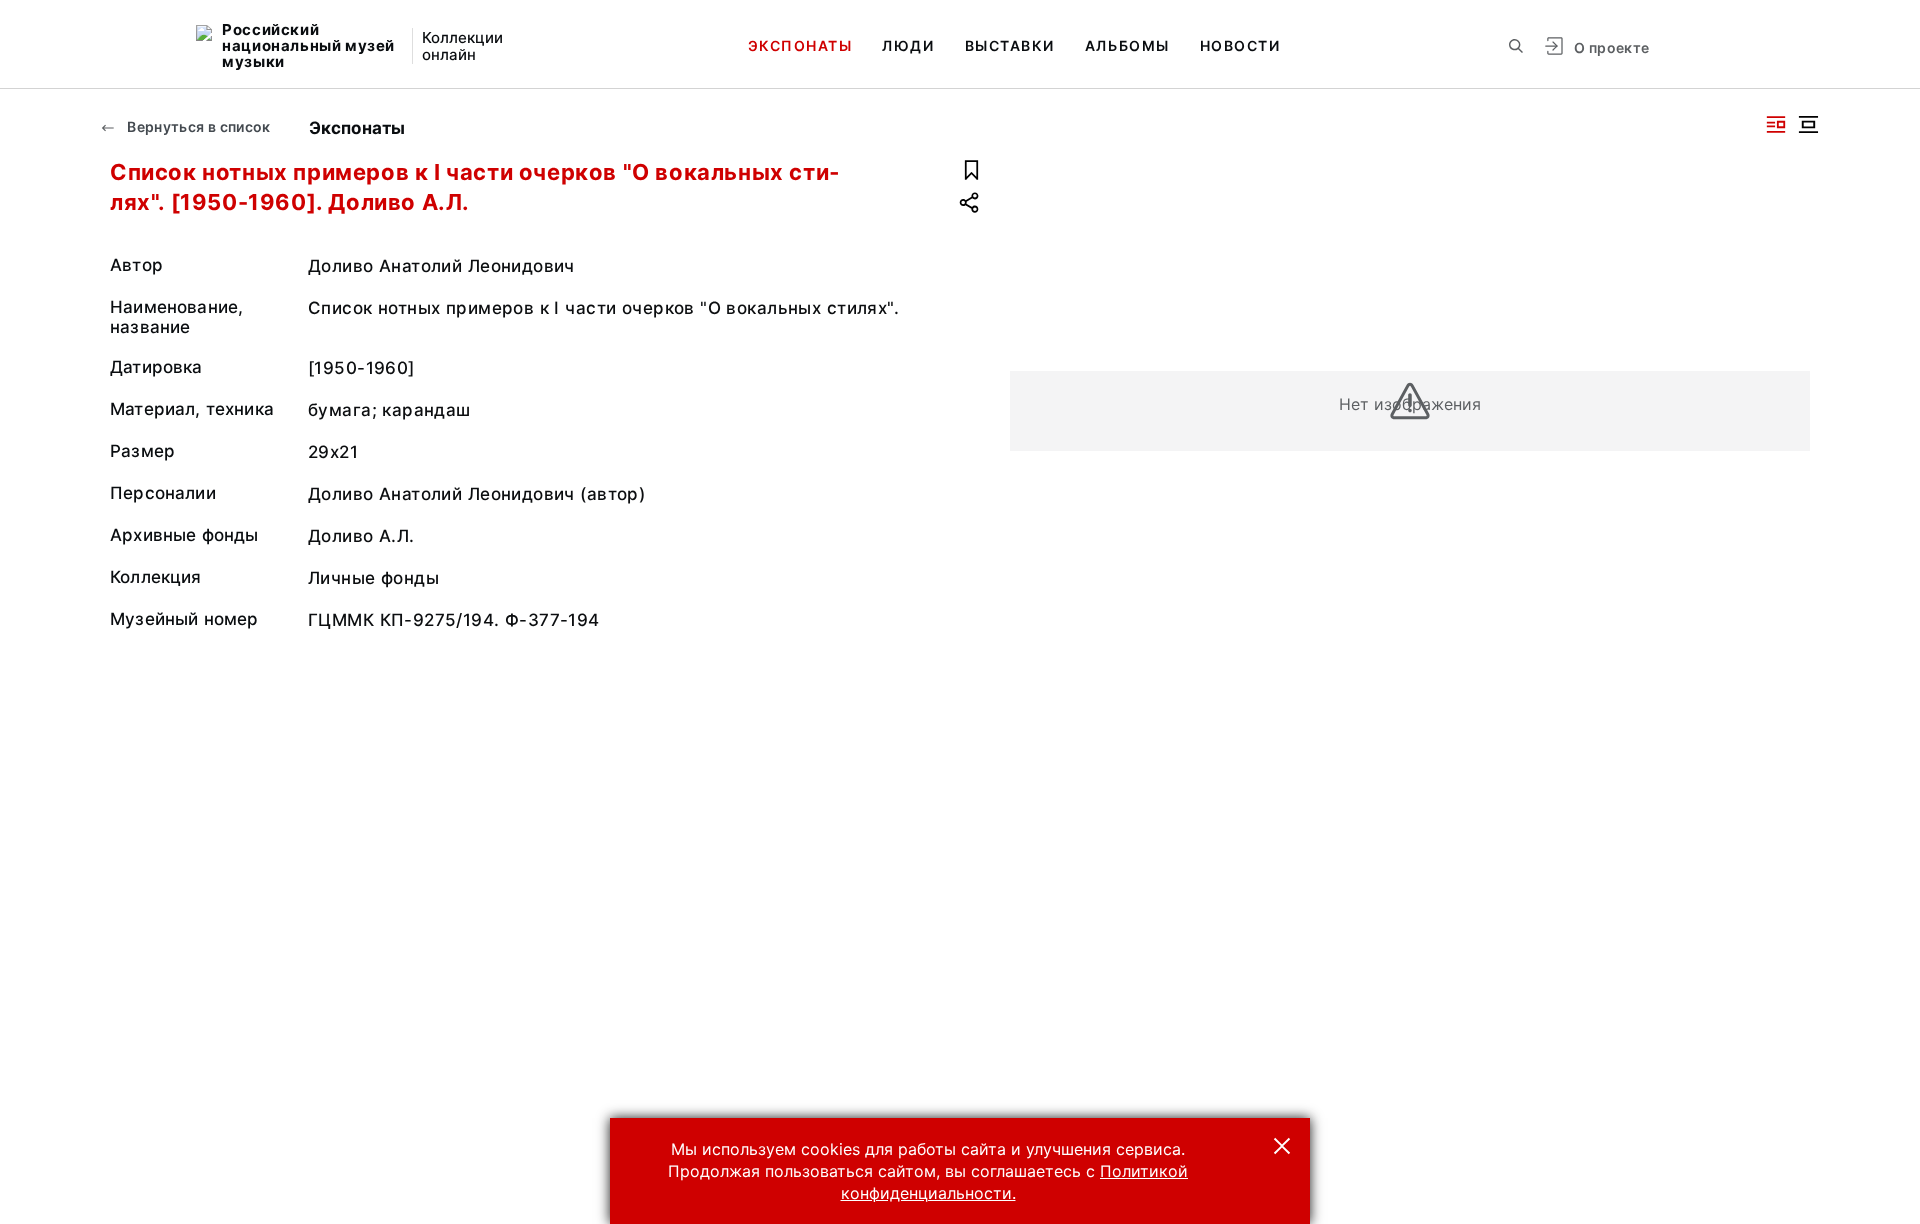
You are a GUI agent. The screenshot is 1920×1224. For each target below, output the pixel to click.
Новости (1240, 45)
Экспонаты (800, 45)
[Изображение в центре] (1808, 124)
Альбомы (1127, 45)
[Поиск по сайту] (1516, 46)
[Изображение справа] (1776, 124)
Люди (908, 45)
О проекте (1611, 47)
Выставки (1010, 45)
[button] (1282, 1146)
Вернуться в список (197, 126)
